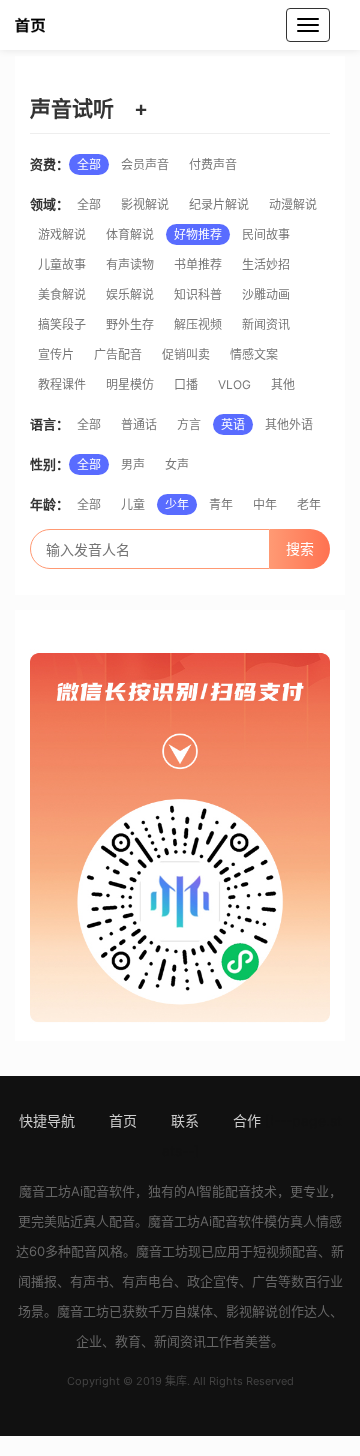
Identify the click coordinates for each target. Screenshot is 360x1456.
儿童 (133, 504)
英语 (233, 424)
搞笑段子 (62, 324)
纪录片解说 (219, 204)
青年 (221, 504)
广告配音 (118, 354)
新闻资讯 (266, 324)
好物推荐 (198, 234)
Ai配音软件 (103, 1191)
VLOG (234, 384)
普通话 (139, 424)
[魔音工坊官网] (55, 25)
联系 (185, 1120)
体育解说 (130, 234)
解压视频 (198, 324)
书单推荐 (198, 264)
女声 (177, 464)
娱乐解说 (130, 294)
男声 (133, 464)
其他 (283, 384)
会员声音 (145, 164)
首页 (123, 1120)
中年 (265, 504)
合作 (247, 1120)
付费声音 (213, 164)
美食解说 (62, 294)
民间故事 (266, 234)
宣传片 (56, 354)
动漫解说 (293, 204)
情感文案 (254, 354)
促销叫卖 (186, 354)
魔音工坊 (45, 1191)
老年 (309, 504)
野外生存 (130, 324)
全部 (89, 164)
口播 (186, 384)
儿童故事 (62, 264)
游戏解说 (62, 234)
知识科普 (198, 294)
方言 (189, 424)
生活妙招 (266, 264)
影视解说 (145, 204)
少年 (177, 504)
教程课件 (62, 384)
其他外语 (289, 424)
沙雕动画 (266, 294)
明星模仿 (130, 384)
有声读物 (130, 264)
